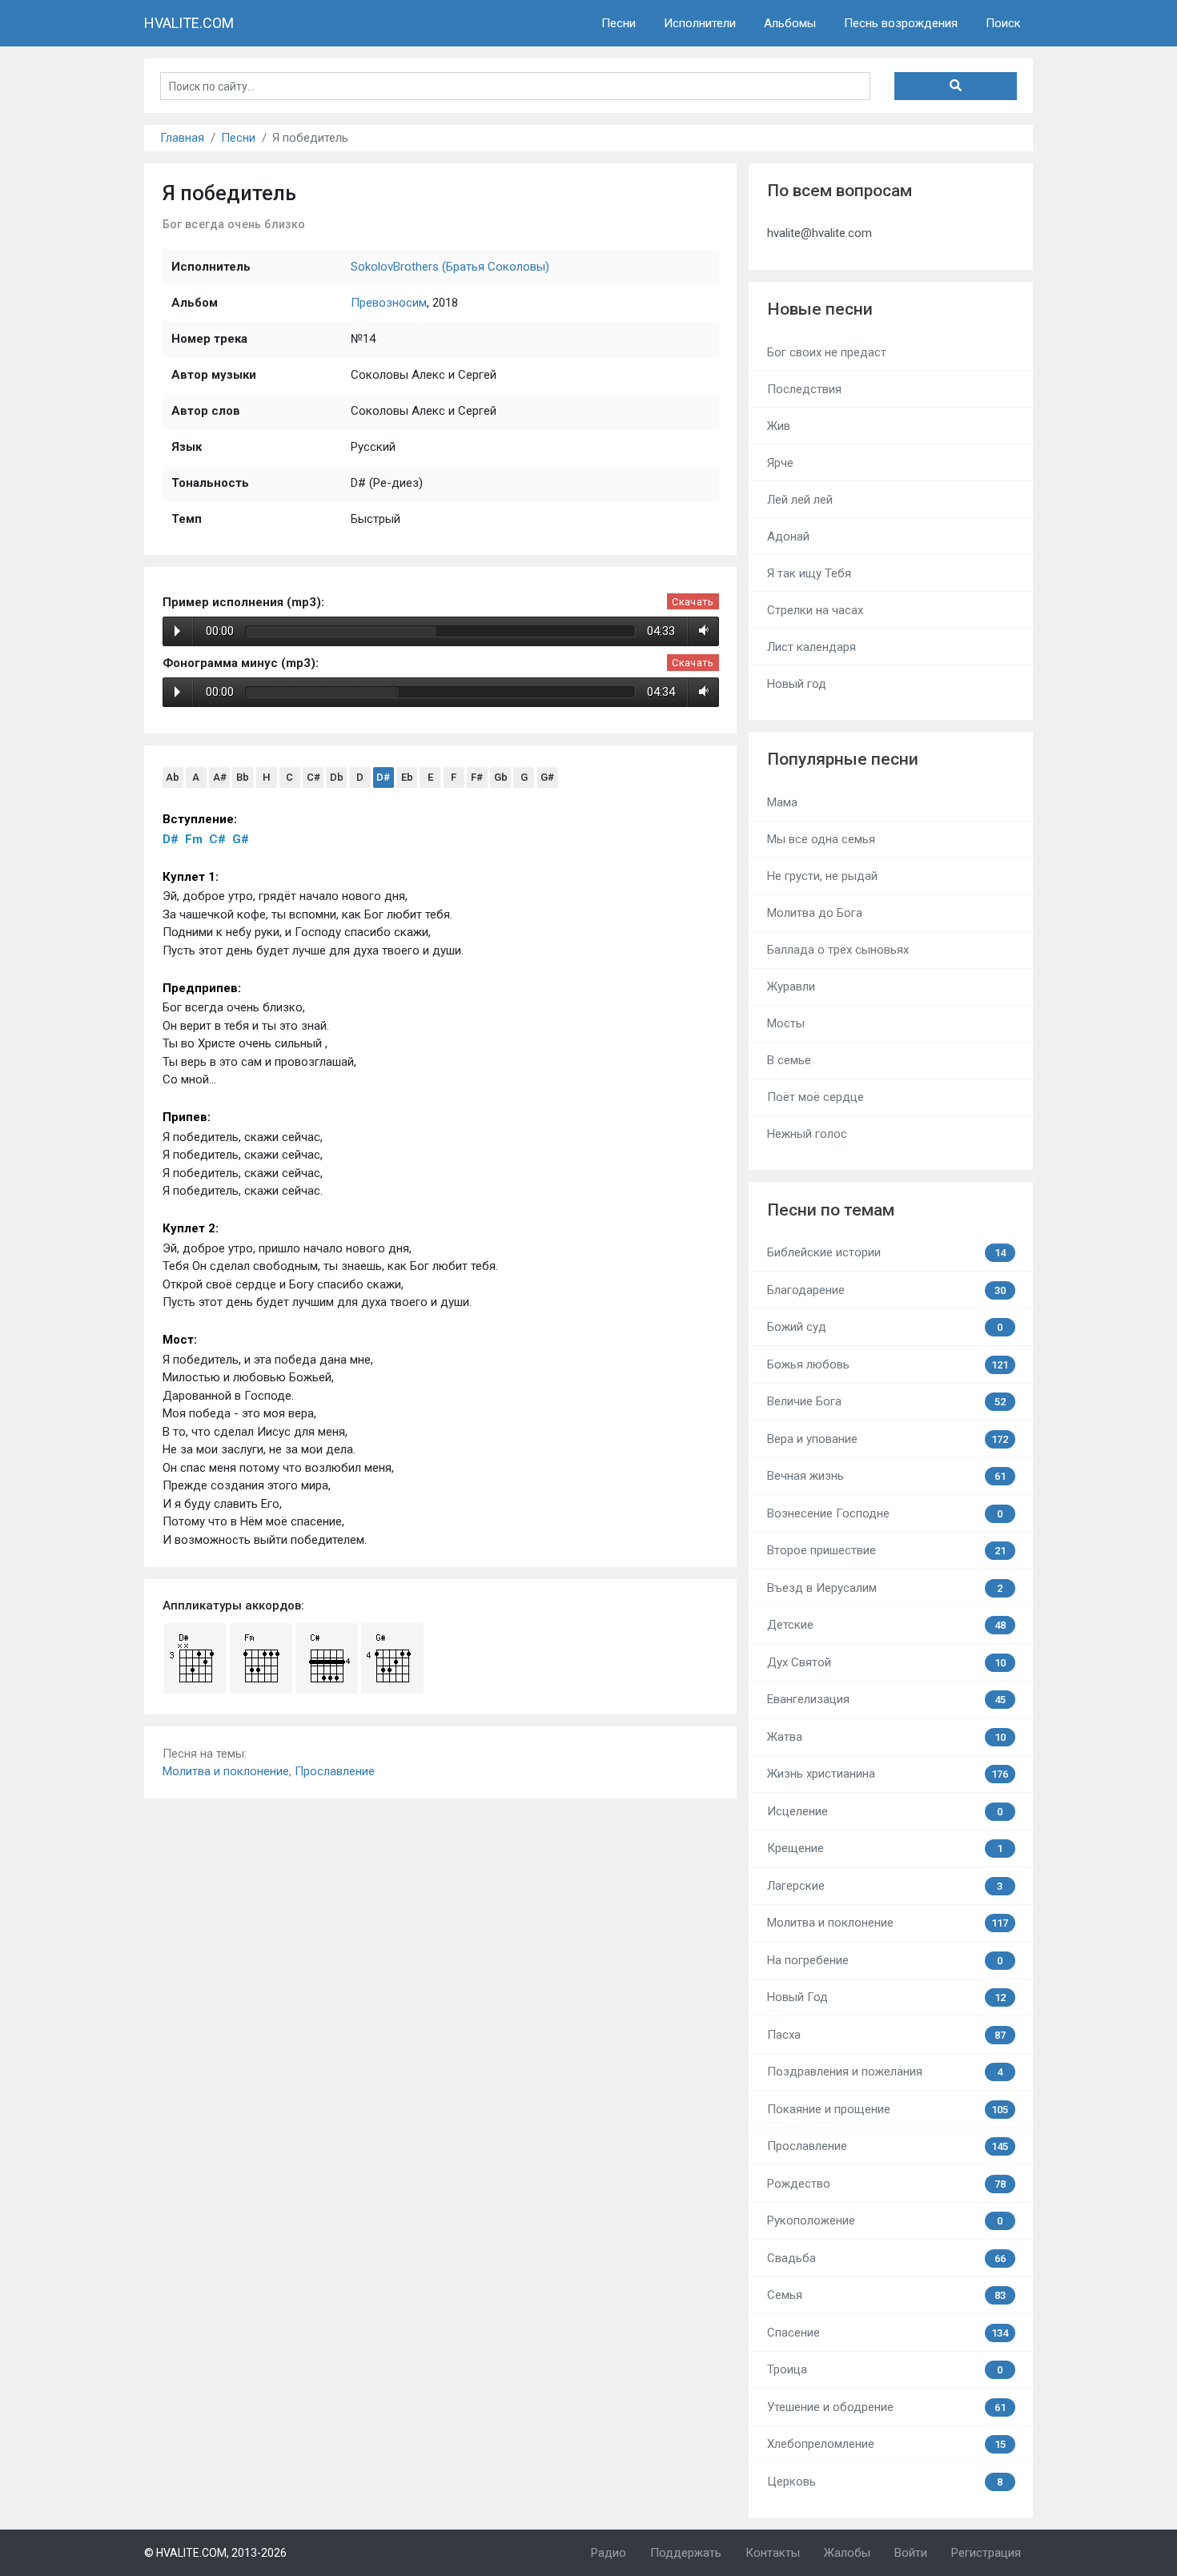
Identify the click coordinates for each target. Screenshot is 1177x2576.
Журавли (791, 987)
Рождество (886, 2184)
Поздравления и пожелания (885, 2072)
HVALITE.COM (189, 23)
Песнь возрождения (901, 23)
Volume (701, 631)
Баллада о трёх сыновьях (838, 950)
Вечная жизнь (886, 1476)
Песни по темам (831, 1210)
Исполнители (700, 23)
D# (383, 777)
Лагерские (885, 1886)
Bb (243, 777)
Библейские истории (886, 1252)
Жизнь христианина (888, 1774)
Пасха (886, 2035)
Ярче (780, 463)
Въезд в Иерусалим (885, 1588)
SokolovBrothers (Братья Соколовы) (450, 267)
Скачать (693, 602)
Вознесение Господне (885, 1513)
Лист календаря (811, 647)
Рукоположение (885, 2220)
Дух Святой (886, 1662)
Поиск (1003, 23)
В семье (789, 1060)
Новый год (797, 684)
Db (337, 777)
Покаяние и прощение (888, 2109)
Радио (609, 2553)
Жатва (886, 1737)
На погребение (885, 1960)
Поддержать (686, 2553)
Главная (182, 138)
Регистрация (986, 2553)
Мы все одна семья (821, 839)
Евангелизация (886, 1699)
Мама (782, 802)
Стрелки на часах (815, 610)
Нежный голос (807, 1134)
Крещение (885, 1848)
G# (547, 777)
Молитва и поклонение (226, 1771)
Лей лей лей (800, 500)
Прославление (335, 1771)
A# (220, 777)
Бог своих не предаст (827, 352)
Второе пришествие (886, 1550)
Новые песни (820, 309)
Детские (886, 1625)
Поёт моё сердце (815, 1097)
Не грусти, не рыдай (822, 876)
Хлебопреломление (886, 2444)
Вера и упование (888, 1439)
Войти (911, 2553)
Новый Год (886, 1997)
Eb (407, 777)
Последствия (804, 389)
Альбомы (790, 23)
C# (313, 777)
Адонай (788, 536)
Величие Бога (886, 1401)
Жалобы (847, 2553)
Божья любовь (888, 1364)
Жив (779, 426)
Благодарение (886, 1290)
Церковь (885, 2482)
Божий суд (885, 1327)
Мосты (786, 1023)
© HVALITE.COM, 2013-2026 (215, 2553)
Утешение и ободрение (886, 2407)
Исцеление (885, 1811)
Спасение (888, 2333)
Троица (885, 2369)
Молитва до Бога (815, 913)
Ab (173, 777)
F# (477, 777)
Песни (619, 23)
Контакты (773, 2553)
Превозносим (389, 303)
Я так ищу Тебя (809, 573)
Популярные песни (843, 759)
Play (177, 631)
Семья (886, 2295)
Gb (501, 777)
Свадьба (886, 2258)
